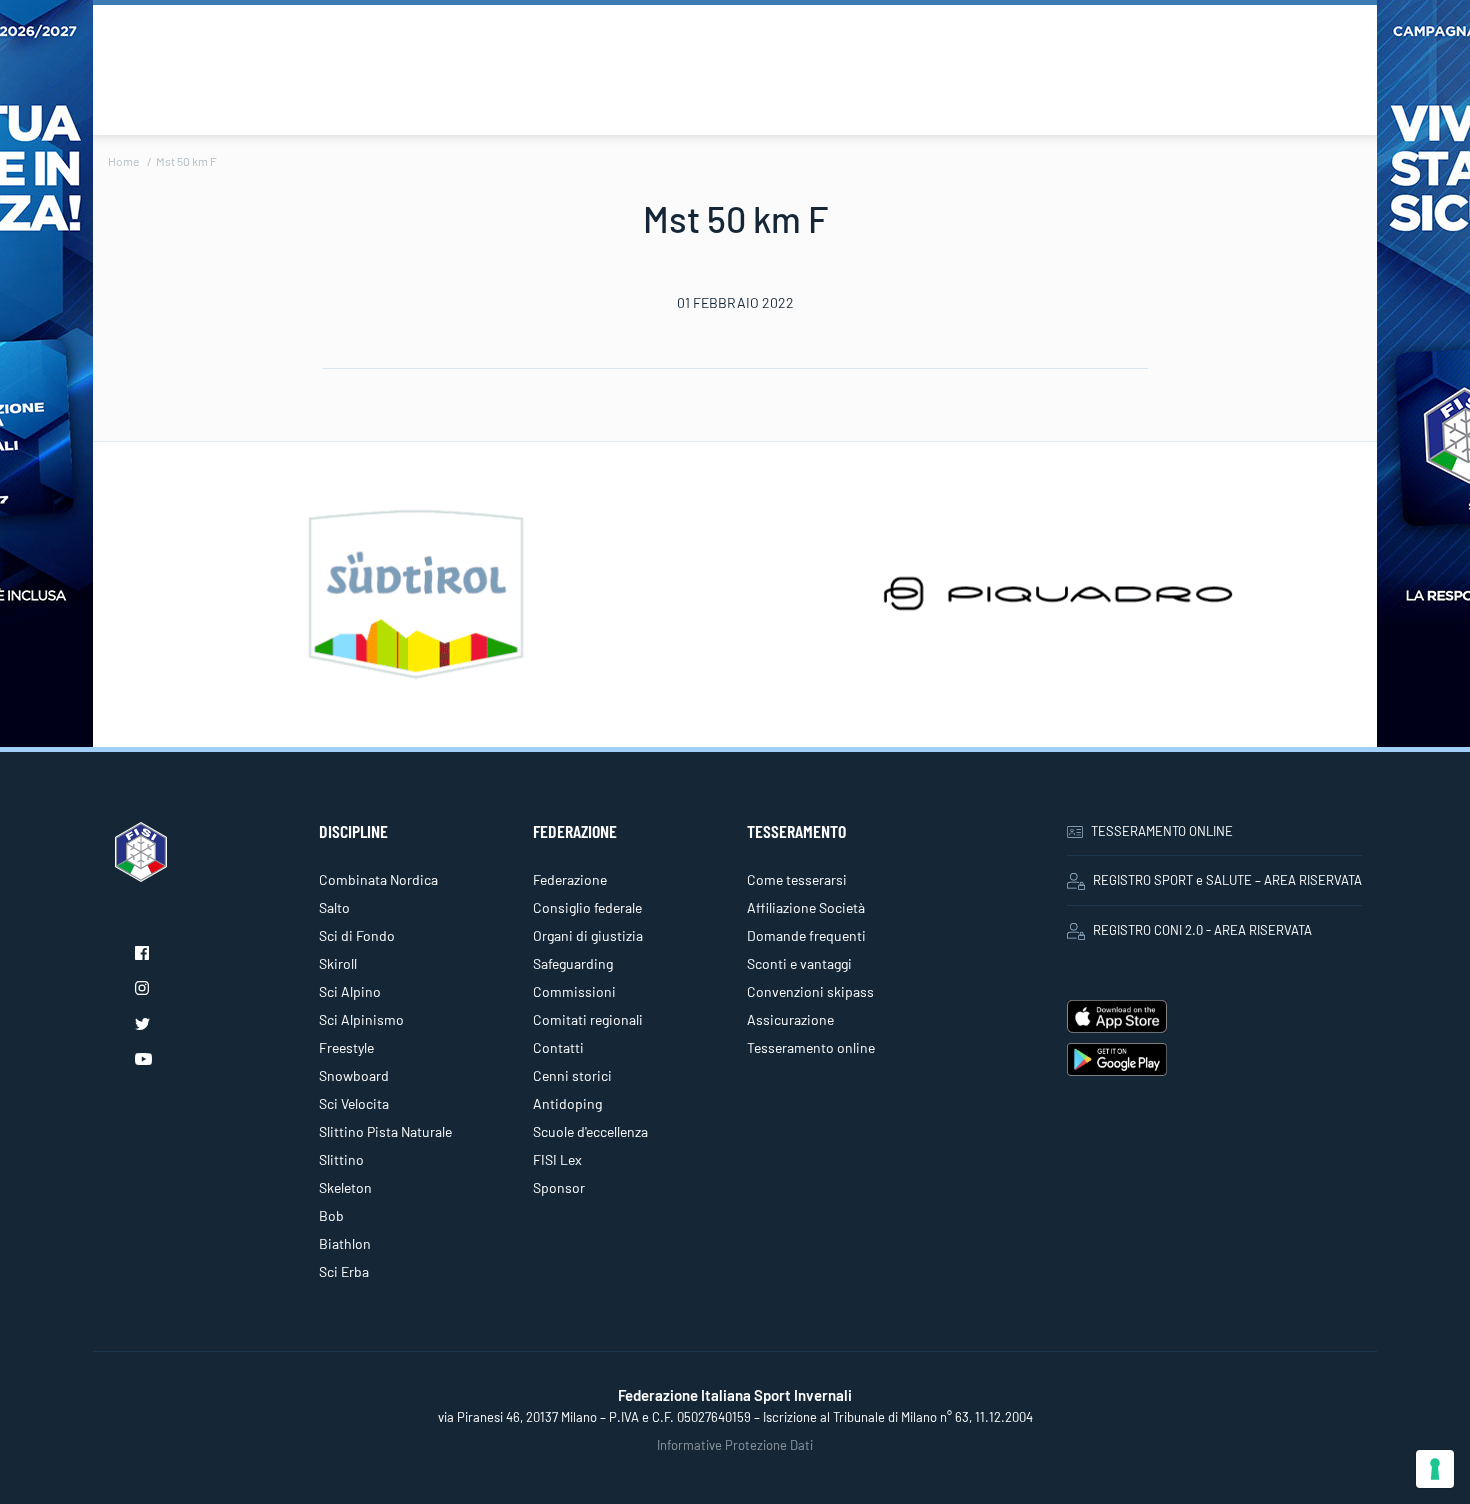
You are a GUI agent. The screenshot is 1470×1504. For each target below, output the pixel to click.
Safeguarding (573, 963)
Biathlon (345, 1243)
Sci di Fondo (357, 935)
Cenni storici (572, 1075)
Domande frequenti (806, 935)
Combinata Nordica (378, 879)
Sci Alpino (350, 991)
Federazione (570, 879)
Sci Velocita (354, 1103)
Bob (331, 1215)
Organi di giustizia (588, 935)
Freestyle (346, 1047)
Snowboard (354, 1075)
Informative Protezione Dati (735, 1445)
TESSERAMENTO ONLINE (1162, 831)
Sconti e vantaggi (799, 963)
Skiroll (338, 963)
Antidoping (567, 1103)
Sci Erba (344, 1271)
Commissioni (574, 991)
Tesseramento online (811, 1047)
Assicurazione (790, 1019)
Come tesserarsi (797, 879)
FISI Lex (557, 1159)
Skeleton (345, 1187)
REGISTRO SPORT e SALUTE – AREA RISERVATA (1227, 880)
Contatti (558, 1047)
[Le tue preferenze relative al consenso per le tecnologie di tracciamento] (1435, 1469)
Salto (334, 907)
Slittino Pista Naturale (385, 1131)
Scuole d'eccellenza (590, 1131)
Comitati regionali (588, 1019)
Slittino (341, 1159)
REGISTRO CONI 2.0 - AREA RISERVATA (1202, 930)
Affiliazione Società (806, 907)
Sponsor (559, 1187)
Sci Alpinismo (361, 1019)
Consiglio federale (587, 907)
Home (123, 161)
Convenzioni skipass (810, 991)
